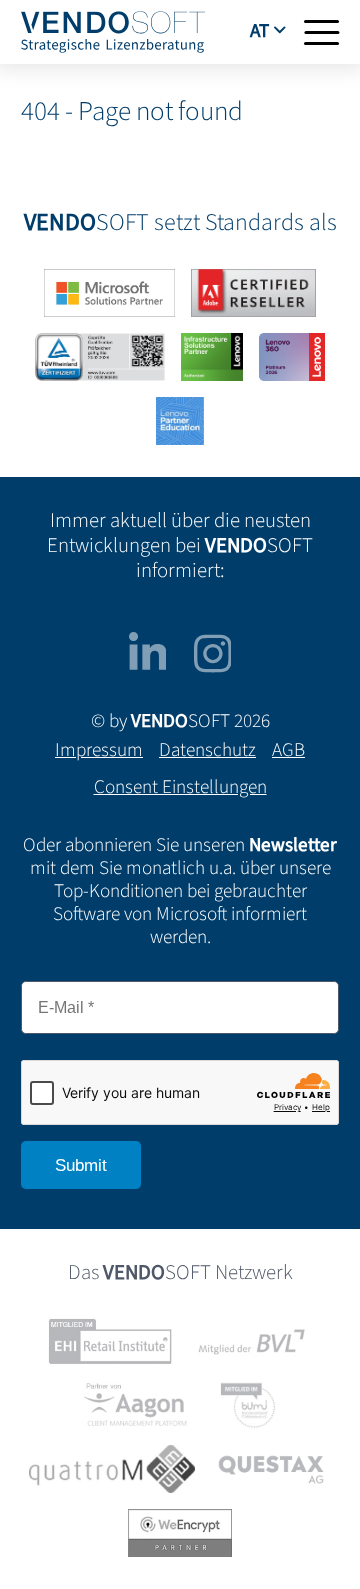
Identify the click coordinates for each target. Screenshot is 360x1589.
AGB (288, 750)
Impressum (99, 750)
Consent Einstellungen (180, 787)
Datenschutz (207, 750)
